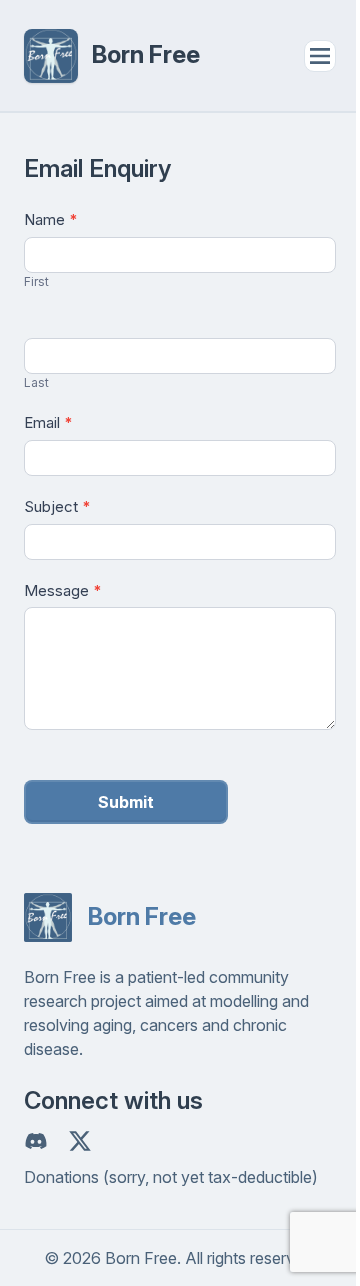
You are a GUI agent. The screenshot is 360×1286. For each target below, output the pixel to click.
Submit (126, 802)
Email (48, 422)
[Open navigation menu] (320, 56)
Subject (57, 506)
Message (63, 590)
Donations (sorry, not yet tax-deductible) (171, 1177)
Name (51, 219)
